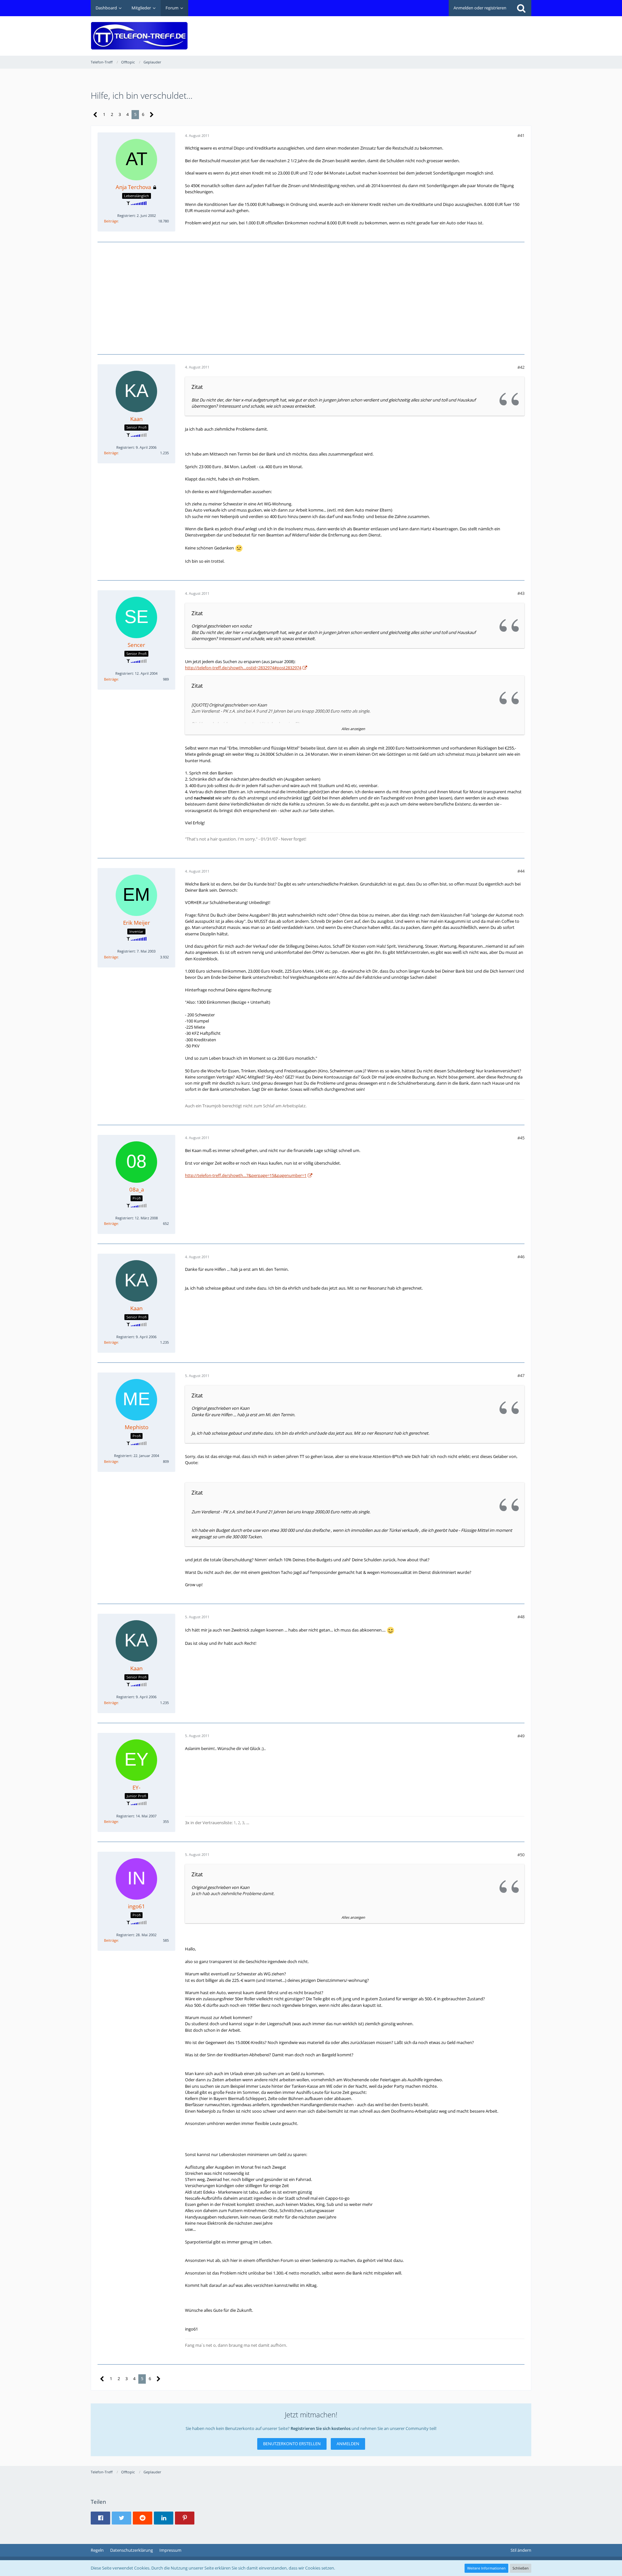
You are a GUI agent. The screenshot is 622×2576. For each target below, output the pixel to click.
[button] (100, 2518)
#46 (521, 1257)
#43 (521, 593)
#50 (521, 1855)
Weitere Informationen (486, 2568)
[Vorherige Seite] (95, 115)
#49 (521, 1736)
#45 (521, 1138)
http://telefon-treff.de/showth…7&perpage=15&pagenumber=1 (246, 1175)
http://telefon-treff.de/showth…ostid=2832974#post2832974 (243, 668)
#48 (521, 1617)
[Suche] (521, 8)
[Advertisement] (413, 31)
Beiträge (111, 221)
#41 (521, 135)
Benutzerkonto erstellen (292, 2444)
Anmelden (348, 2444)
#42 (521, 367)
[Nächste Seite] (152, 115)
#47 (521, 1375)
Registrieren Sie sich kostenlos (321, 2428)
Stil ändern (521, 2550)
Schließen (521, 2568)
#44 (521, 871)
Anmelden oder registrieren (480, 8)
